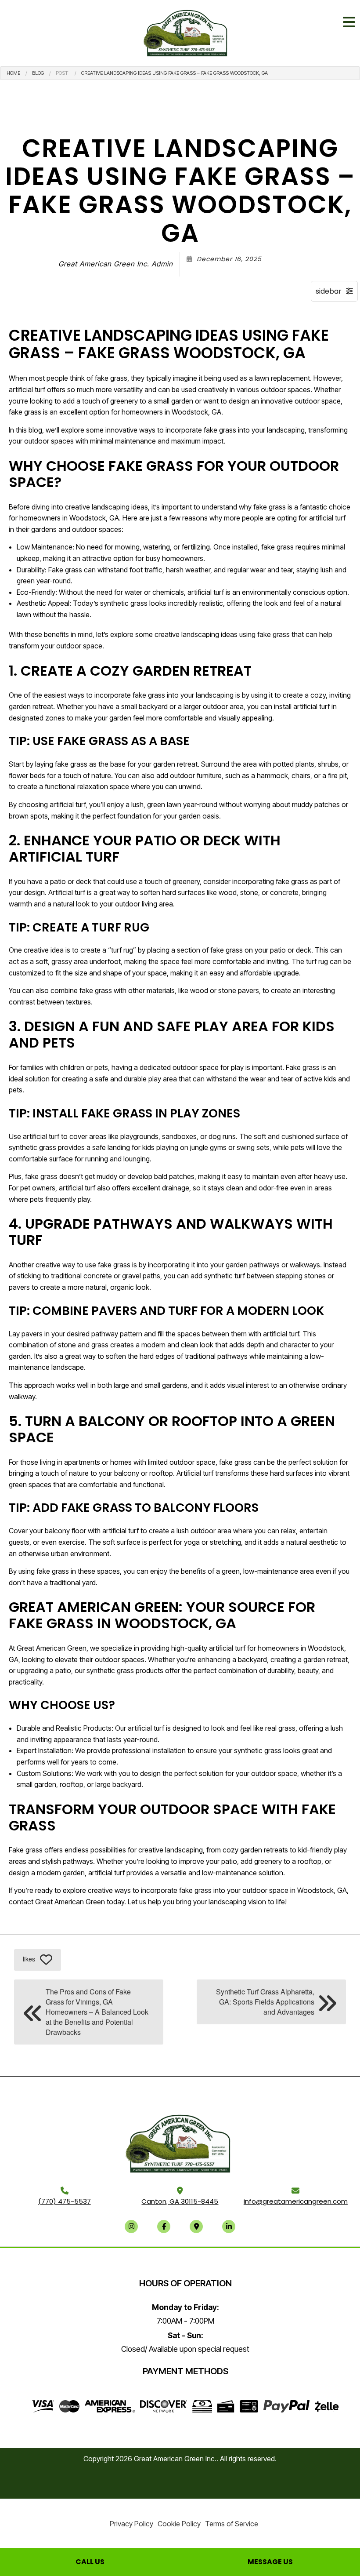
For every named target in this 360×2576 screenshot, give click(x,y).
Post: (63, 73)
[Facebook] (164, 2226)
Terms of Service (232, 2524)
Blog (38, 73)
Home (13, 73)
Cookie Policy (179, 2524)
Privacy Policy (131, 2524)
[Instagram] (131, 2226)
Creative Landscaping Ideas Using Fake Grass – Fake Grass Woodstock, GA (175, 73)
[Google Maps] (196, 2226)
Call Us (90, 2562)
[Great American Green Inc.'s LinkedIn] (229, 2226)
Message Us (270, 2562)
